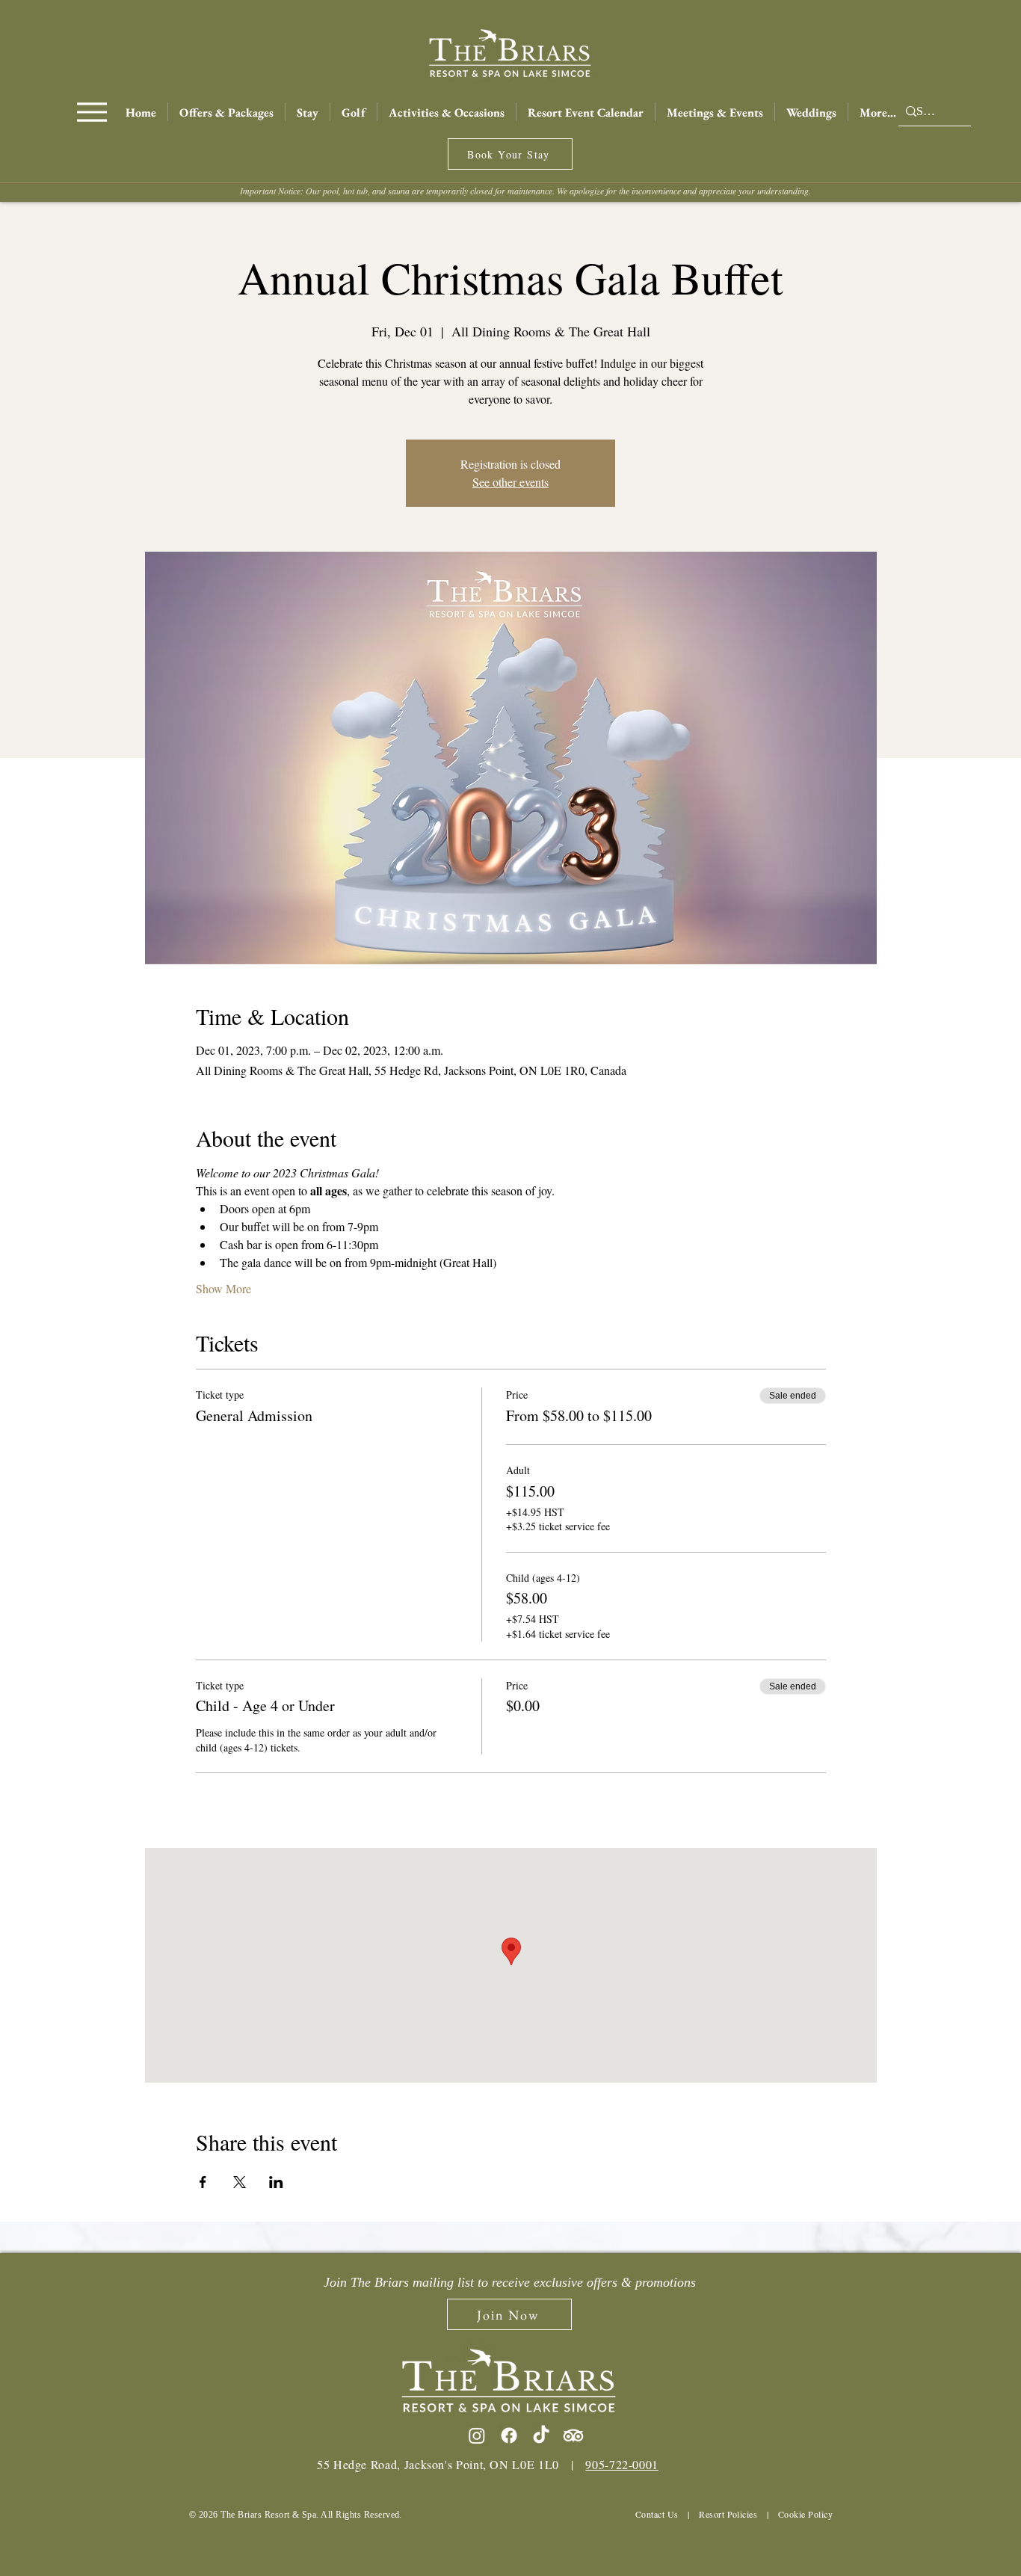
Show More (223, 1288)
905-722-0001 (622, 2464)
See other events (510, 482)
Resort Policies (728, 2514)
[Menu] (92, 112)
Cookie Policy (805, 2514)
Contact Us (657, 2514)
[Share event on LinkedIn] (276, 2182)
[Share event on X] (240, 2182)
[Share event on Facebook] (203, 2182)
